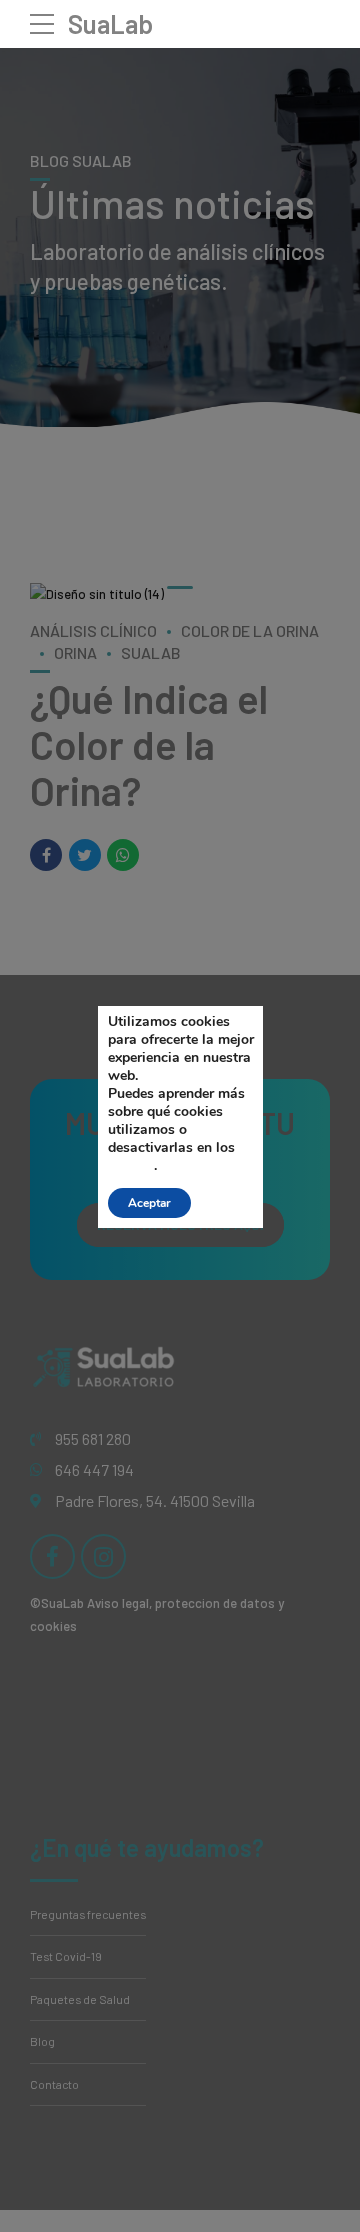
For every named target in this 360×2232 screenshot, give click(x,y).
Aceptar (149, 1203)
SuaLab (110, 23)
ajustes (131, 1166)
